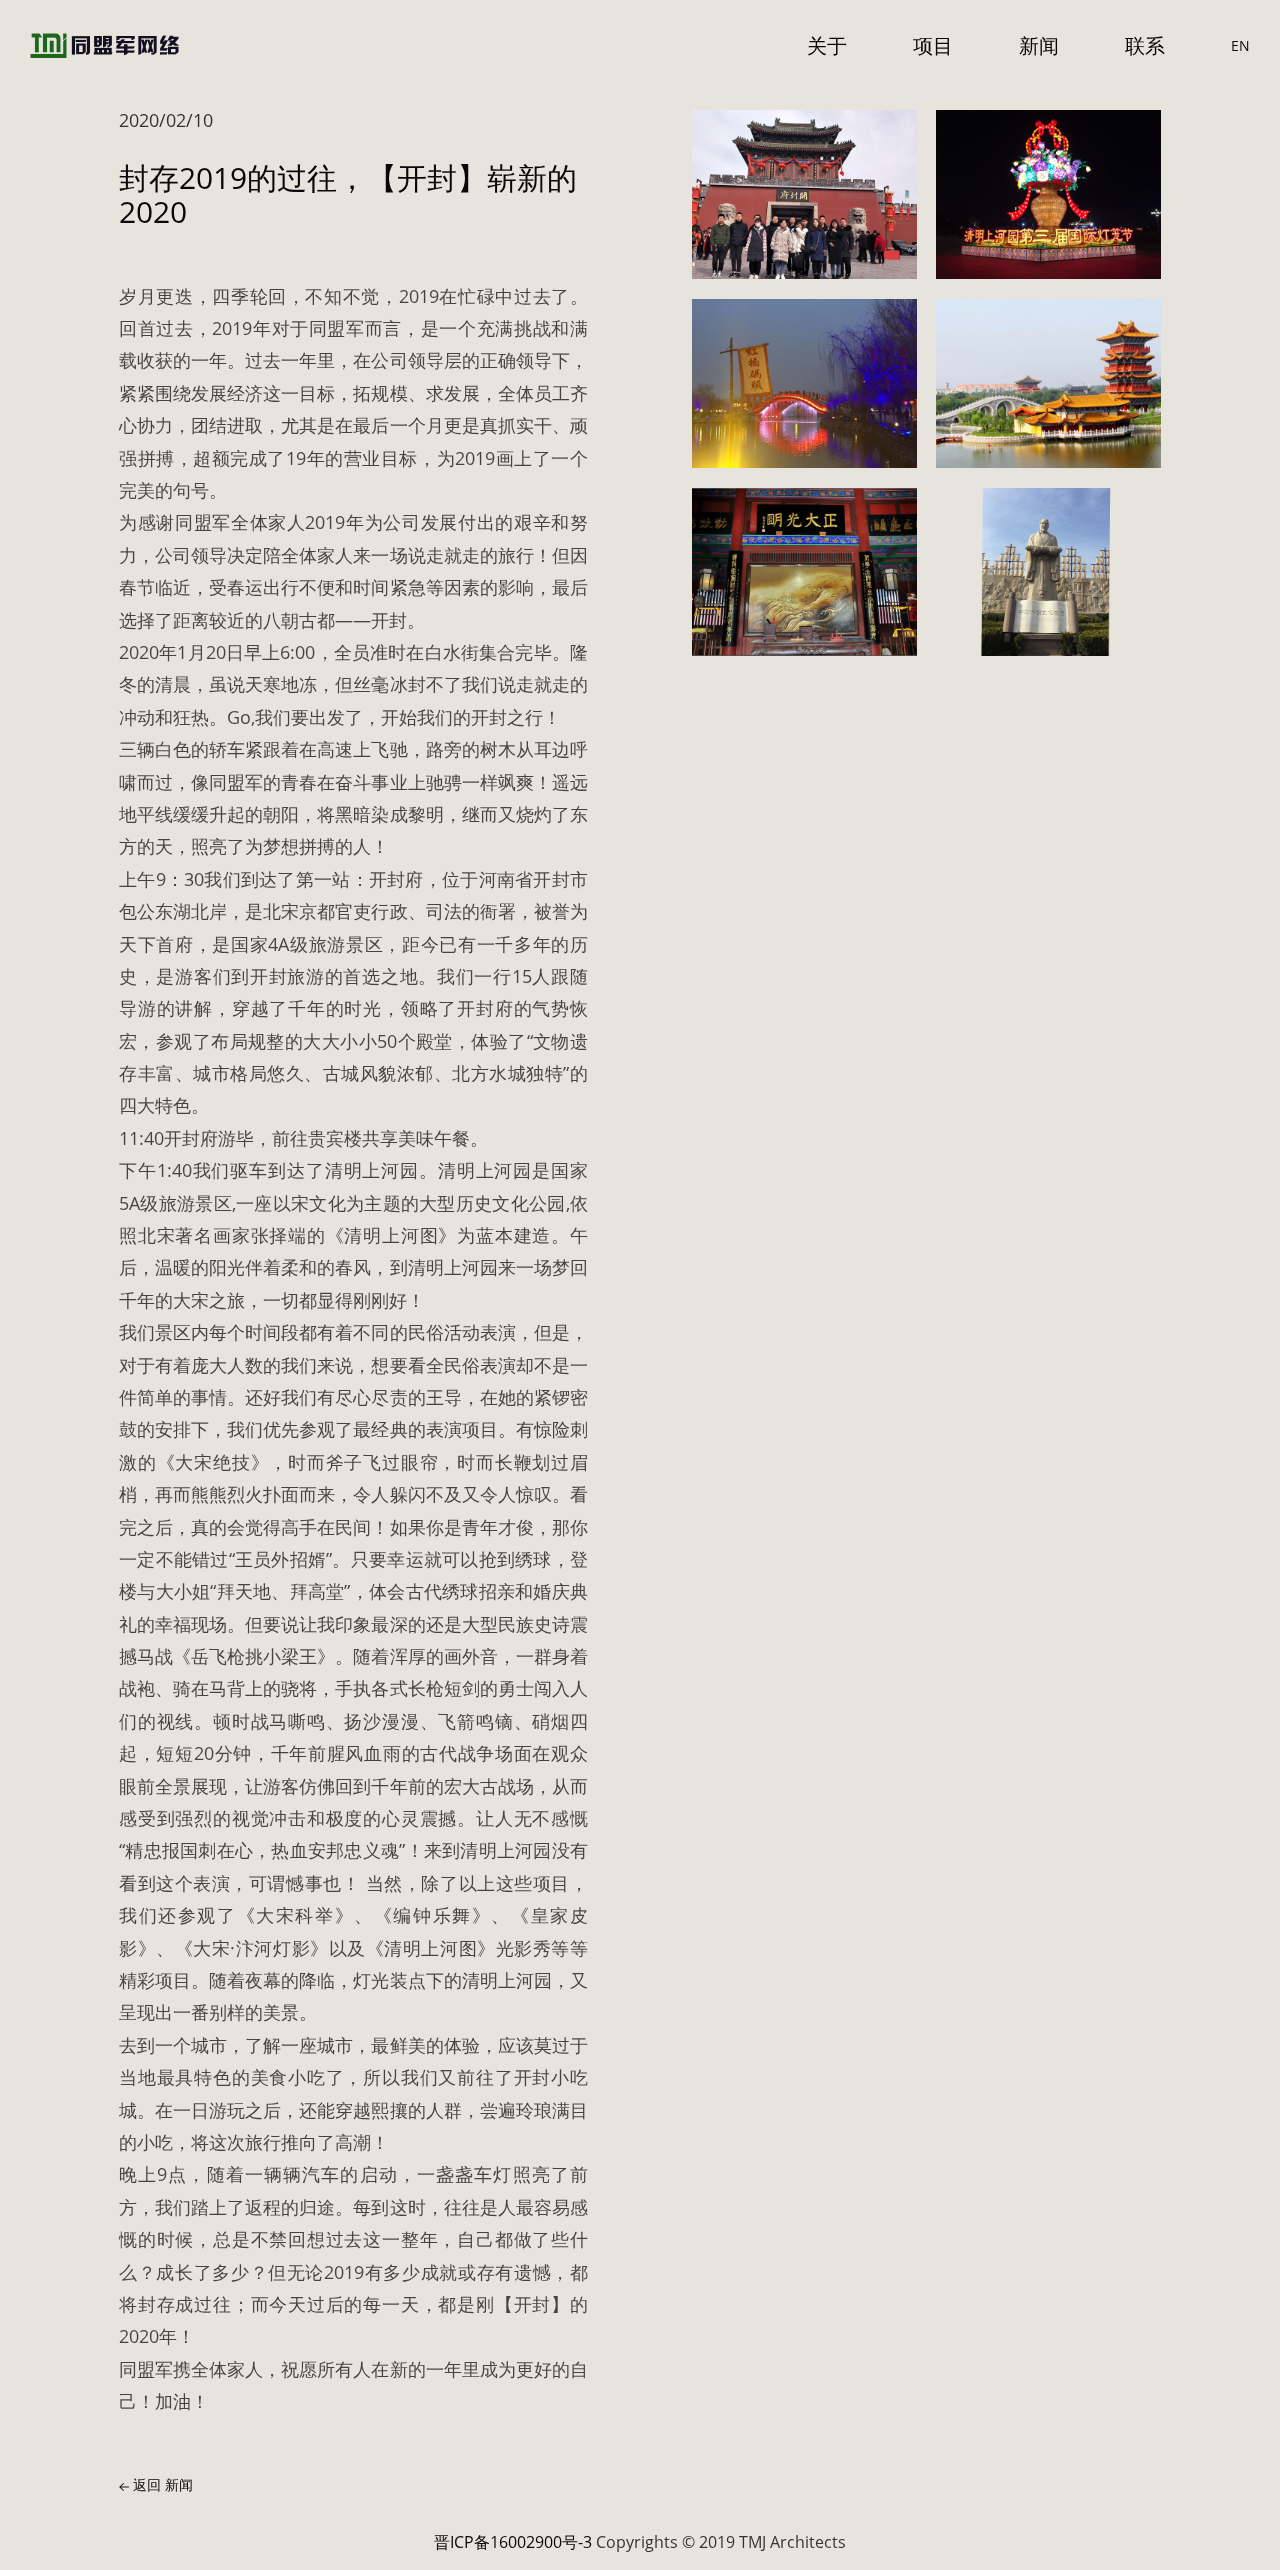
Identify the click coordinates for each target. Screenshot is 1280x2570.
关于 (827, 45)
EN (1240, 45)
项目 (933, 45)
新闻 (1039, 45)
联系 (1145, 45)
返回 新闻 (161, 2484)
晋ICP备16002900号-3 (513, 2542)
